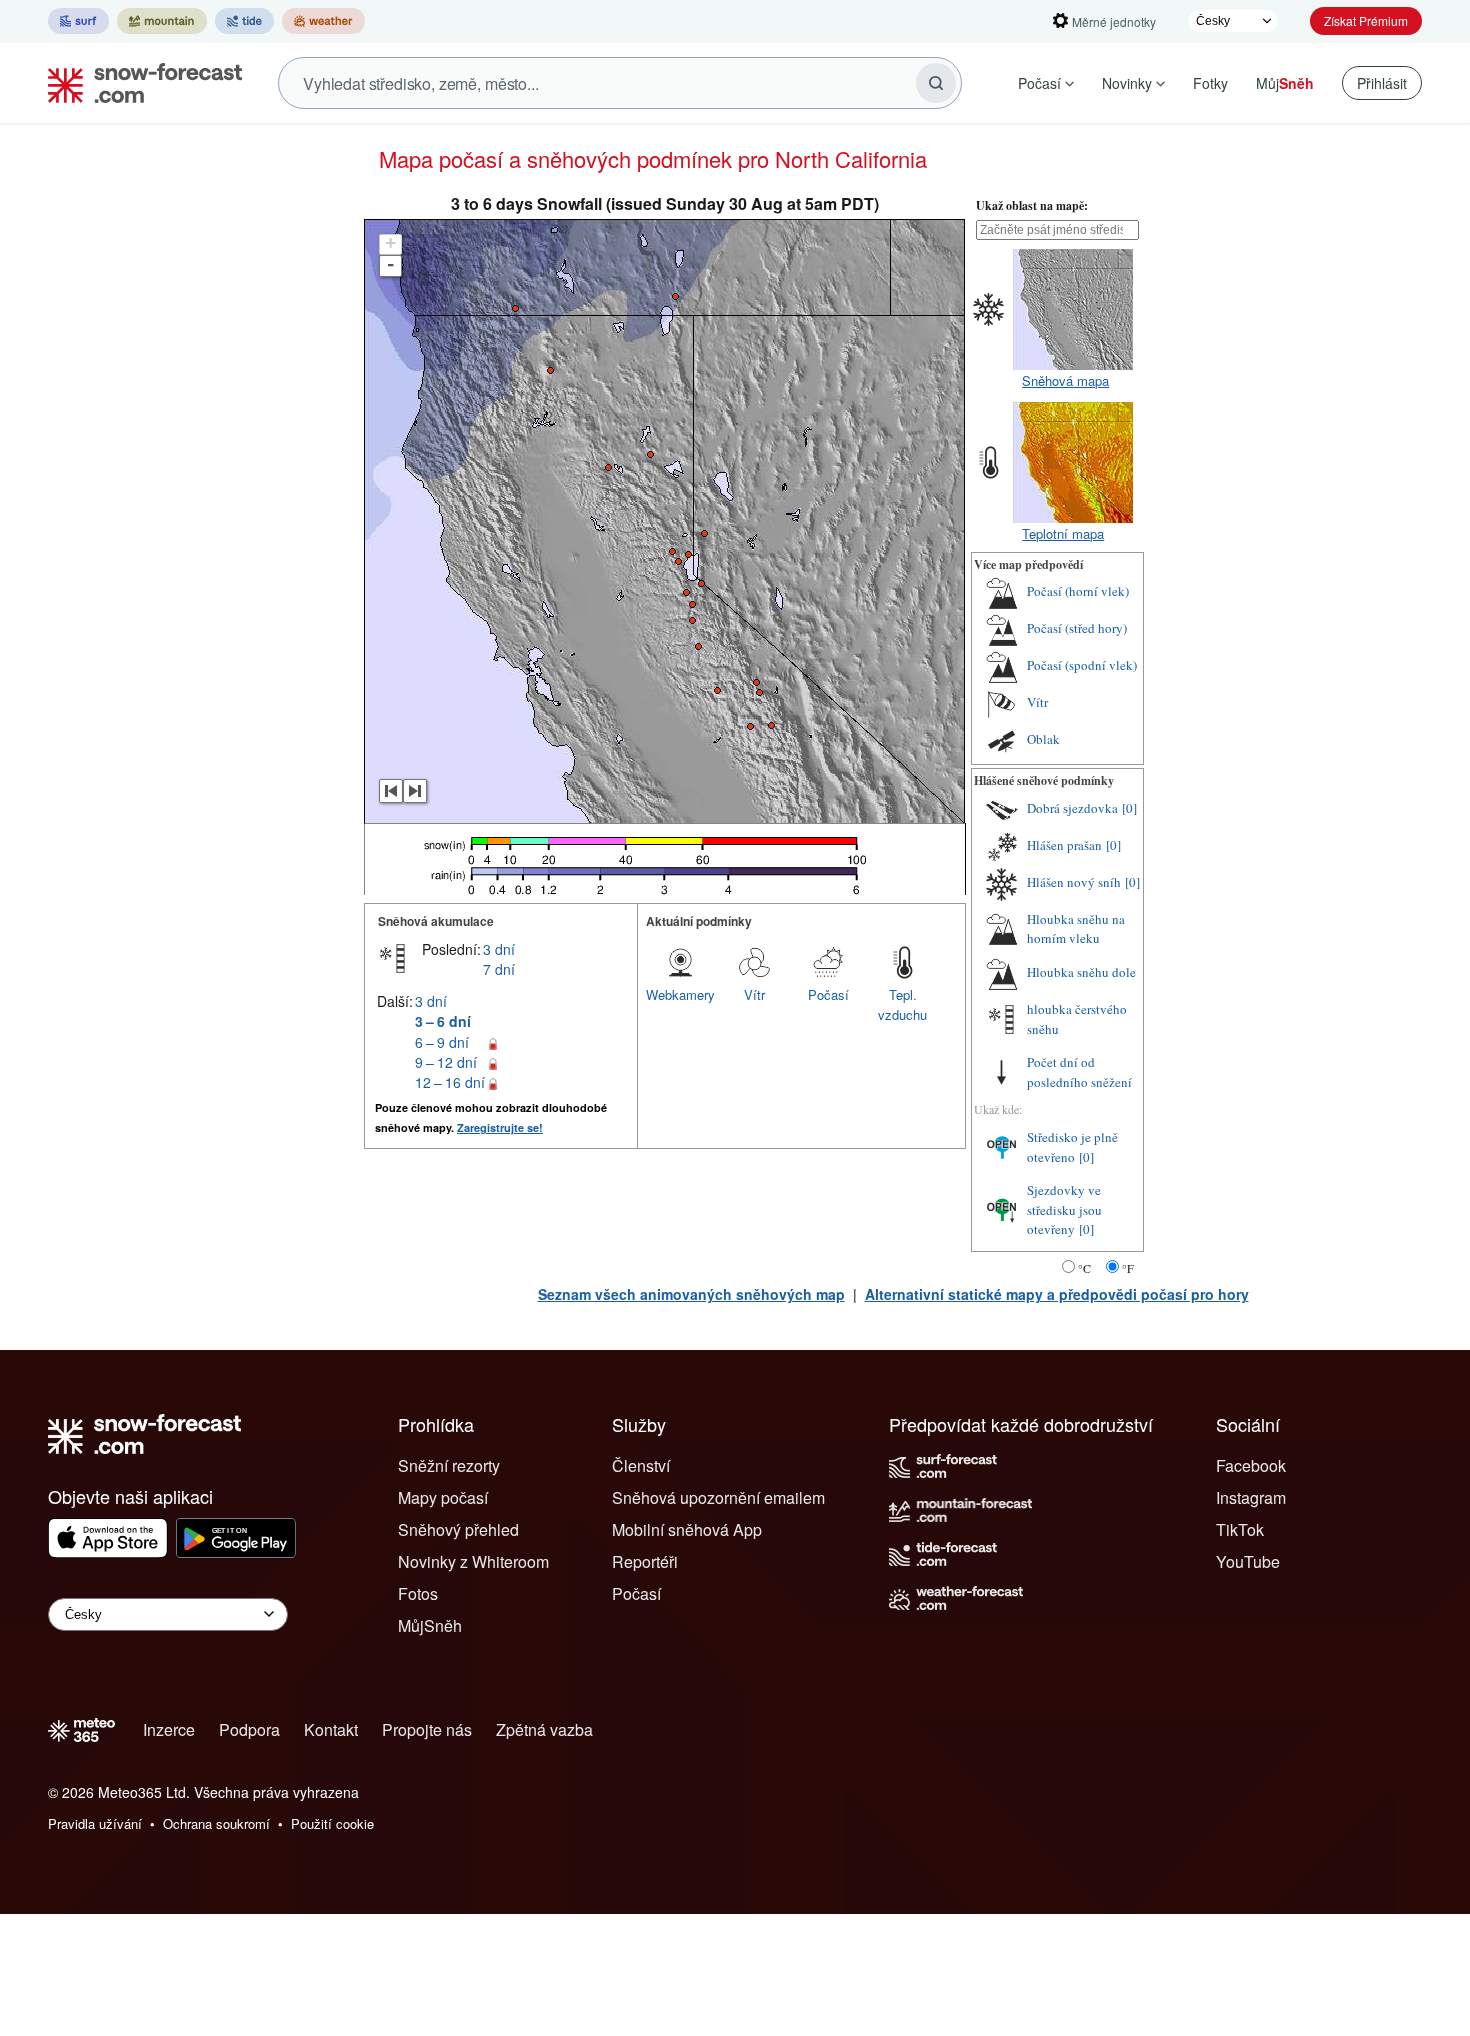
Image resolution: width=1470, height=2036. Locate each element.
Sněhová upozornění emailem (718, 1497)
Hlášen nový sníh (1074, 882)
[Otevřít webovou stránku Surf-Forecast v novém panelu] (78, 21)
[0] (1129, 808)
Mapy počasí (443, 1497)
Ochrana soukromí (216, 1823)
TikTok (1240, 1529)
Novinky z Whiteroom (473, 1561)
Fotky (1210, 83)
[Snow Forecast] (139, 83)
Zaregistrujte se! (500, 1127)
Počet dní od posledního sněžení (1079, 1072)
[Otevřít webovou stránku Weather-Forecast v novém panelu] (323, 21)
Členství (641, 1465)
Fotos (418, 1593)
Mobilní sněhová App (687, 1529)
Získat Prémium (1366, 20)
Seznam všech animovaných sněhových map (691, 1294)
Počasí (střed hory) (1077, 628)
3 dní (499, 949)
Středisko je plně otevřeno (1072, 1147)
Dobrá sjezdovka (1072, 808)
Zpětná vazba (544, 1729)
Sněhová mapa (1065, 380)
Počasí (1039, 83)
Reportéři (645, 1561)
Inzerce (169, 1729)
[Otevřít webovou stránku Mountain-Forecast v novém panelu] (162, 21)
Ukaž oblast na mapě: (1032, 205)
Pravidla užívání (95, 1823)
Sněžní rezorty (449, 1465)
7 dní (499, 969)
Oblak (1043, 739)
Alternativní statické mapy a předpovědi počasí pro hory (1057, 1294)
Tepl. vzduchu (902, 1004)
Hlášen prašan (1064, 845)
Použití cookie (332, 1823)
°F (1128, 1268)
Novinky (1127, 83)
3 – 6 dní (443, 1021)
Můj (1285, 83)
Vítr (754, 994)
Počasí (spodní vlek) (1082, 665)
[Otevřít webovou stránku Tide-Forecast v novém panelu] (244, 21)
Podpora (249, 1729)
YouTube (1248, 1561)
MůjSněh (430, 1625)
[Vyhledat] (936, 83)
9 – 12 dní (446, 1062)
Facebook (1251, 1465)
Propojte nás (427, 1729)
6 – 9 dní (442, 1042)
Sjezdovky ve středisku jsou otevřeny (1064, 1209)
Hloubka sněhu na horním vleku (1076, 929)
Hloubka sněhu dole (1081, 972)
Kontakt (331, 1729)
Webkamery (680, 994)
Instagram (1251, 1497)
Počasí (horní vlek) (1078, 591)
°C (1084, 1268)
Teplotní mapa (1063, 533)
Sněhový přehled (458, 1529)
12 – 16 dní (450, 1082)
